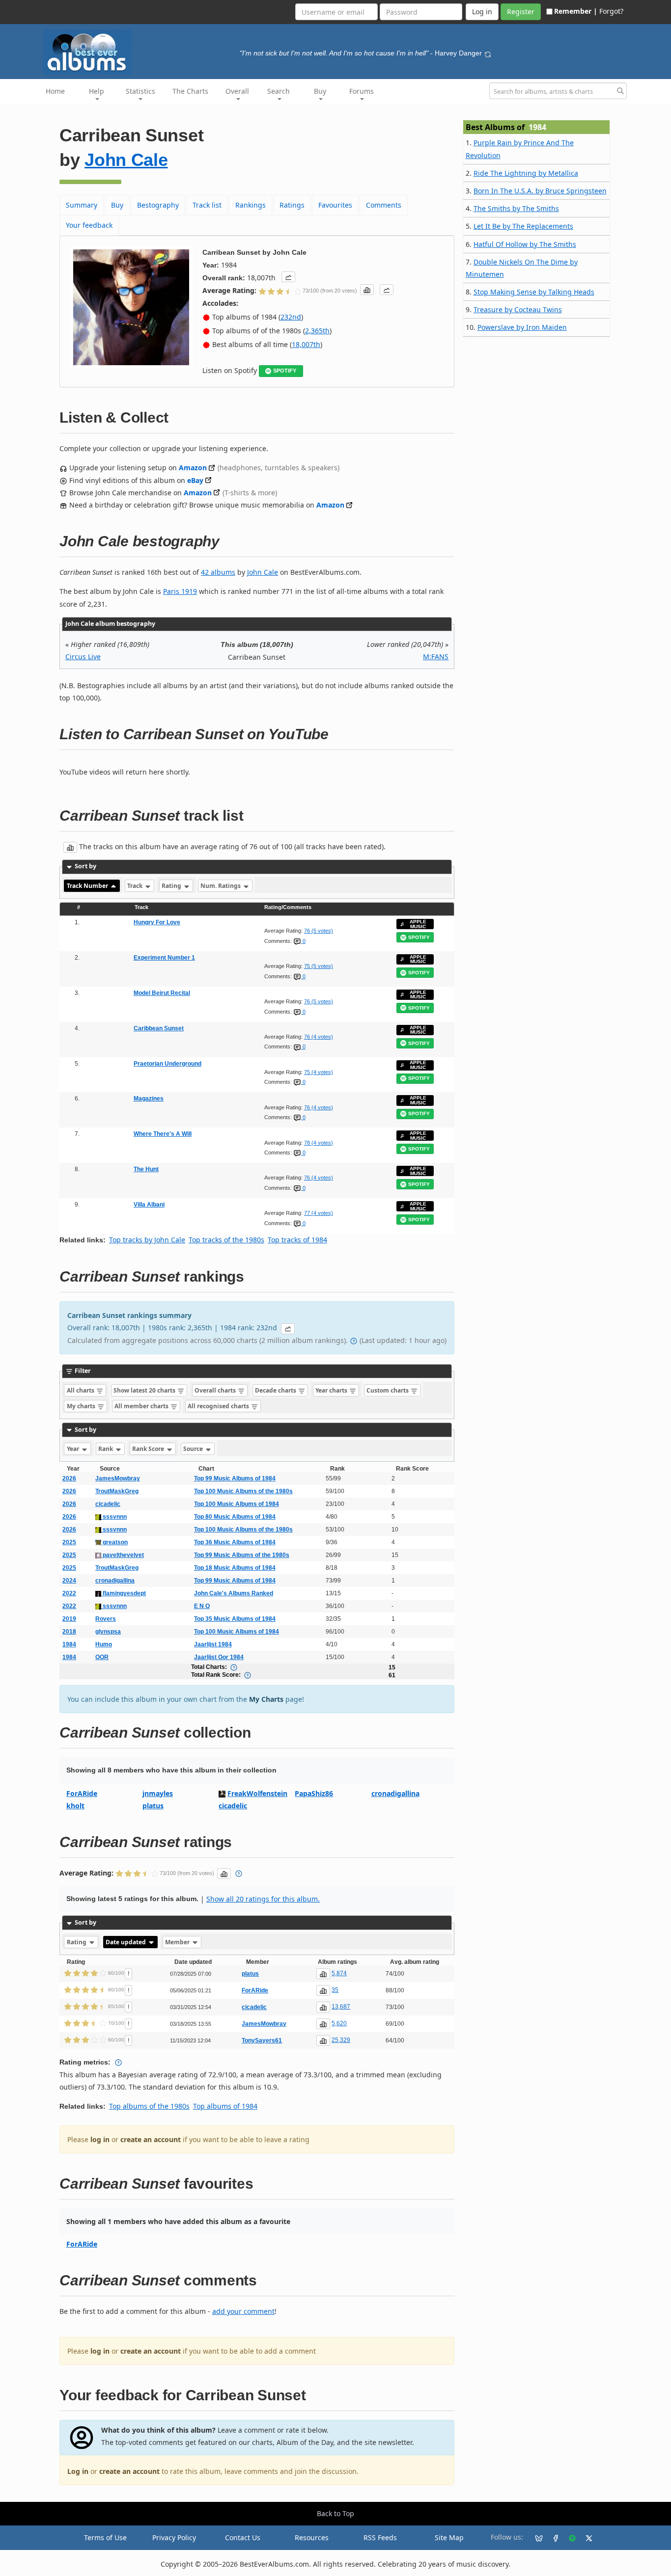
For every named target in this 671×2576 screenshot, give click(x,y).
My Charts (266, 1699)
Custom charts (388, 1390)
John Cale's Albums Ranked (234, 1593)
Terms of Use (105, 2537)
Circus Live (83, 657)
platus (153, 1806)
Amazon (193, 468)
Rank (106, 1449)
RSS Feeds (380, 2537)
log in (100, 2139)
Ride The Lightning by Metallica (526, 173)
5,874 (339, 1973)
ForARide (82, 1793)
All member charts (142, 1406)
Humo (104, 1644)
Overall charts (216, 1390)
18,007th (306, 344)
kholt (75, 1806)
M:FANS (436, 657)
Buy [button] (320, 91)
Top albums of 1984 (225, 2106)
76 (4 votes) (319, 1037)
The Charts (190, 91)
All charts (81, 1390)
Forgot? (611, 11)
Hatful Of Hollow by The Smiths (525, 244)
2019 (69, 1619)
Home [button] (55, 91)
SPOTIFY (285, 371)
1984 (69, 1644)
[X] (585, 2538)
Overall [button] (237, 91)
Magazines (149, 1099)
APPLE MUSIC (418, 924)
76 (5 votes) (319, 931)
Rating (172, 886)
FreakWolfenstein (257, 1793)
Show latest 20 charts (145, 1390)
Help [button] (97, 91)
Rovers (106, 1619)
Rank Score (149, 1449)
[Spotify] (568, 2538)
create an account (151, 2139)
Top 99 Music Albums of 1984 (235, 1478)
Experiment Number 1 (164, 958)
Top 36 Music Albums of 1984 (235, 1542)
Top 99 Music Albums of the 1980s (242, 1555)
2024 (69, 1581)
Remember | (576, 11)
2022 (69, 1593)
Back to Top (335, 2513)
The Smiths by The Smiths (516, 208)
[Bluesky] (535, 2538)
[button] (288, 277)
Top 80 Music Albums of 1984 (235, 1517)
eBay (195, 480)
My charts (82, 1406)
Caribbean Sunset (159, 1028)
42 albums (218, 572)
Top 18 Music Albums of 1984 (235, 1568)
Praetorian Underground (168, 1064)
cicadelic (108, 1504)
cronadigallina (115, 1581)
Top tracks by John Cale (147, 1240)
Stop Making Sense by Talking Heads (534, 292)
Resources (312, 2537)
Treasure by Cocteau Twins (518, 309)
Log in (78, 2471)
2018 (69, 1632)
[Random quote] (488, 53)
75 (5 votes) (319, 966)
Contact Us (243, 2537)
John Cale (126, 160)
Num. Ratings (221, 886)
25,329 (341, 2040)
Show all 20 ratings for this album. (263, 1899)
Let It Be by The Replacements (523, 226)
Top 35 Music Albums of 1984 (235, 1619)
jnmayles (158, 1793)
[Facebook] (552, 2538)
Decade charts (276, 1390)
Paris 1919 (180, 591)
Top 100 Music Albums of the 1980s (243, 1491)
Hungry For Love (157, 922)
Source (194, 1449)
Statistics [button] (140, 91)
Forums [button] (362, 91)
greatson (114, 1542)
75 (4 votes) (319, 1072)
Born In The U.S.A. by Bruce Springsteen (540, 191)
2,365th (317, 331)
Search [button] (279, 91)
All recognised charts (219, 1406)
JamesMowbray (118, 1478)
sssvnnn (114, 1517)
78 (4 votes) (319, 1143)
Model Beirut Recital (162, 993)
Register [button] (521, 12)
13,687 (341, 2007)
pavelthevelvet (123, 1555)
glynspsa (108, 1632)
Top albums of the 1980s (149, 2106)
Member (178, 1942)
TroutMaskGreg (117, 1491)
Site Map (449, 2537)
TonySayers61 (262, 2040)
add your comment (243, 2311)
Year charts (332, 1390)
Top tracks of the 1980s (226, 1240)
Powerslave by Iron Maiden (522, 327)
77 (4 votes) (319, 1213)
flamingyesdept (124, 1593)
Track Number (88, 886)
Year (74, 1449)
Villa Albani (149, 1205)
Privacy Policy (174, 2537)
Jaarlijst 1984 (213, 1644)
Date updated (126, 1942)
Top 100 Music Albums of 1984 (237, 1504)
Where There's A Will (163, 1134)
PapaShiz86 (314, 1793)
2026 (69, 1478)
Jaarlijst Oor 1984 (219, 1657)
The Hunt (146, 1169)
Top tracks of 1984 (297, 1240)
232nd (291, 317)
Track (136, 886)
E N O (202, 1606)
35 (335, 1990)
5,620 (339, 2023)
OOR (102, 1657)
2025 (69, 1542)
